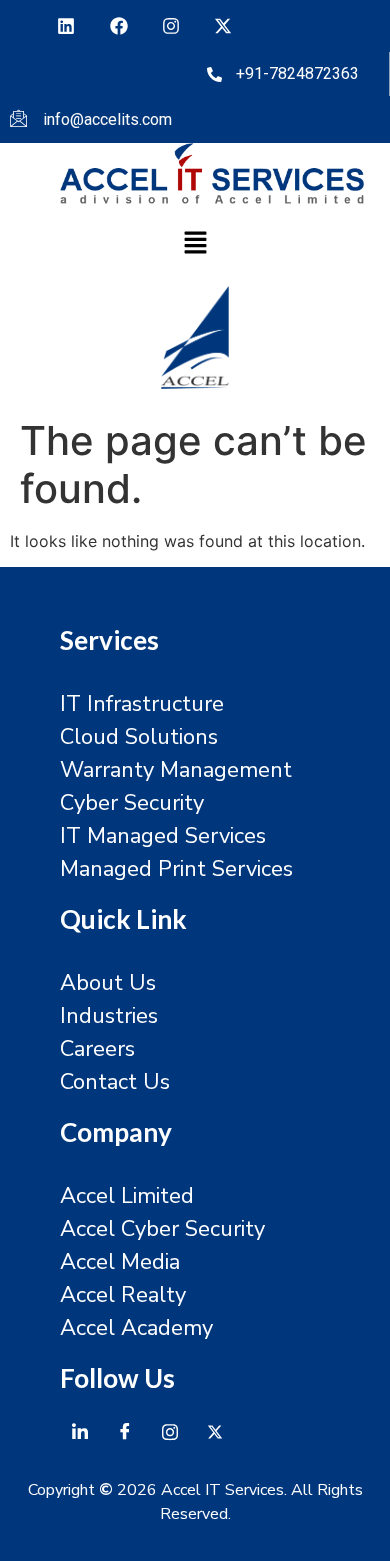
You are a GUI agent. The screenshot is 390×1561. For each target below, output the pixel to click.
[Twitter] (215, 1431)
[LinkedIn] (80, 1431)
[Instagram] (171, 26)
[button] (195, 243)
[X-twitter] (223, 26)
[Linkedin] (66, 26)
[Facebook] (118, 26)
